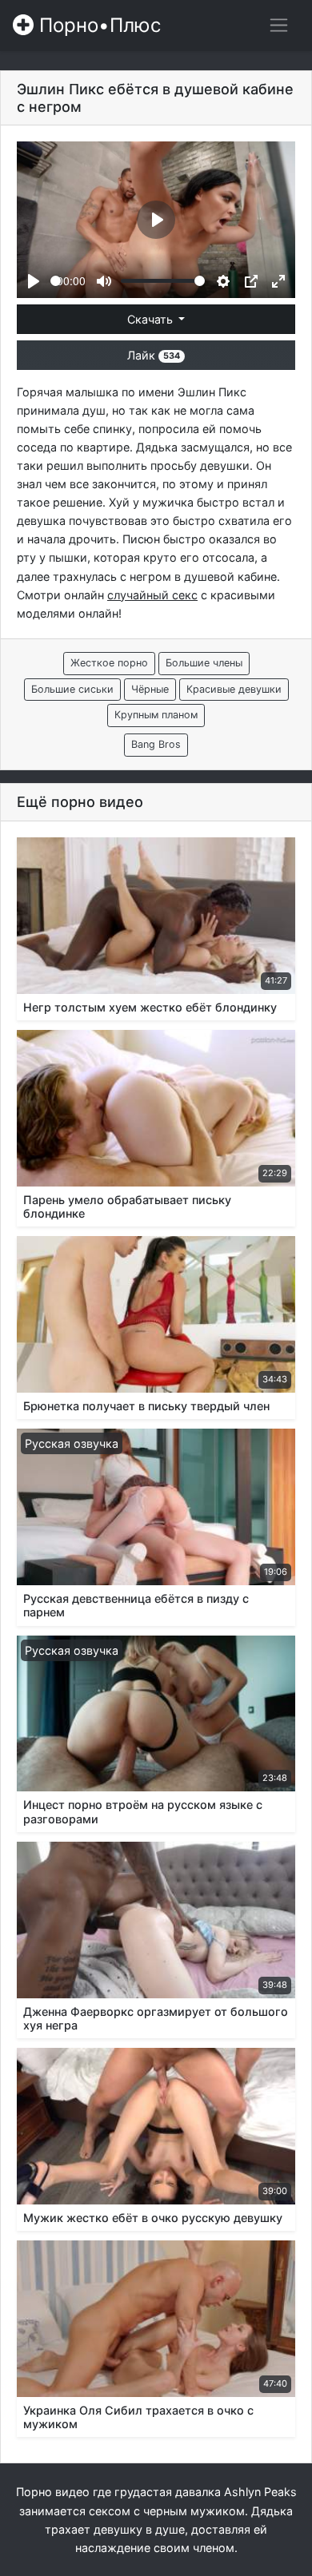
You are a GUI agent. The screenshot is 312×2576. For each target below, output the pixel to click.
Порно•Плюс (97, 25)
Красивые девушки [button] (234, 689)
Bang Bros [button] (156, 744)
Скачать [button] (152, 319)
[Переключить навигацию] (279, 25)
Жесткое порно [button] (109, 663)
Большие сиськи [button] (72, 689)
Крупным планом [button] (156, 715)
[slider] (56, 281)
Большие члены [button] (204, 663)
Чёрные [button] (150, 689)
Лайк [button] (154, 355)
